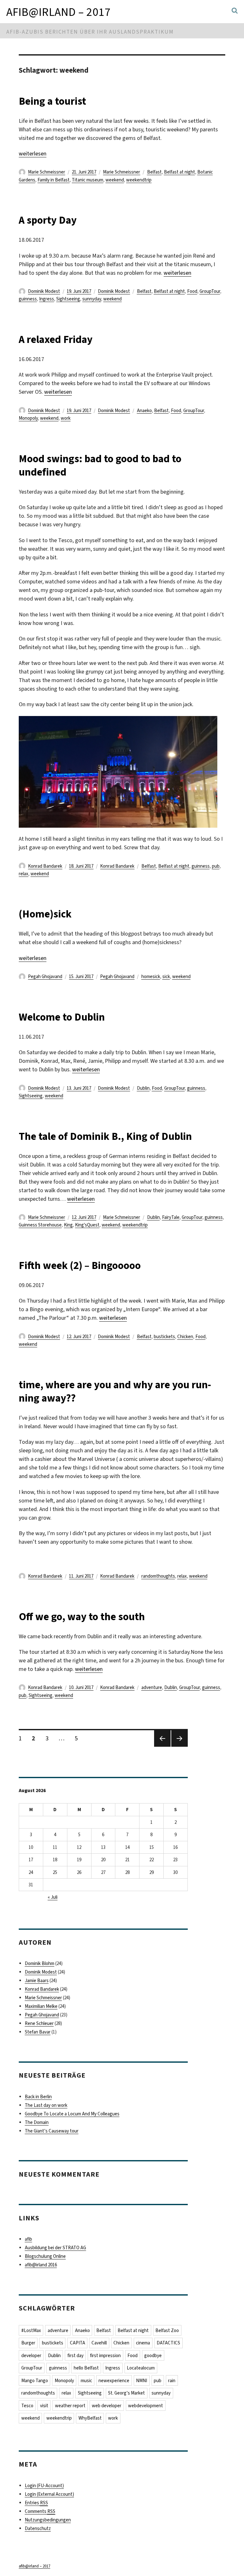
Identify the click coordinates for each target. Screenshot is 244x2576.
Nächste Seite (179, 1746)
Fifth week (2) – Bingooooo (80, 1265)
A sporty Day (48, 220)
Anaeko (144, 411)
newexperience (114, 2381)
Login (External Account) (49, 2494)
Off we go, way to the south (82, 1617)
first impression (105, 2356)
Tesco (27, 2406)
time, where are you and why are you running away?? (115, 1391)
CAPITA (78, 2343)
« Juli (53, 1897)
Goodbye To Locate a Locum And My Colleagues (72, 2114)
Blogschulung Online (45, 2256)
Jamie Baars (37, 1981)
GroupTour (210, 291)
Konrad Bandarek (45, 866)
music (86, 2381)
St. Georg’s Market (126, 2393)
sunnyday (92, 299)
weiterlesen (33, 154)
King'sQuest (87, 1225)
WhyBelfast (90, 2418)
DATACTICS (168, 2343)
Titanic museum (88, 180)
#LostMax (31, 2330)
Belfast (154, 172)
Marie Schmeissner (47, 172)
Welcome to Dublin (62, 1017)
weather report (70, 2406)
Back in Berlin (38, 2097)
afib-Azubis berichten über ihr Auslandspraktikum (90, 32)
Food (192, 291)
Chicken (185, 1337)
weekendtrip (139, 180)
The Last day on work (46, 2105)
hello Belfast (86, 2368)
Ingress (47, 299)
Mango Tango (35, 2381)
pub (216, 866)
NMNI (142, 2381)
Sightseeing (68, 299)
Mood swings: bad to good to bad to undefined (100, 465)
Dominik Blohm (40, 1963)
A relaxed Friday (56, 339)
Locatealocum (141, 2368)
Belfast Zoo (167, 2330)
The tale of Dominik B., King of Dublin (105, 1136)
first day (75, 2356)
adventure (152, 1687)
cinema (143, 2343)
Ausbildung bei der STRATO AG (55, 2248)
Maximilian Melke (41, 2006)
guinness (28, 299)
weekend (115, 180)
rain (172, 2381)
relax (24, 874)
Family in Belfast (54, 180)
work (66, 418)
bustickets (164, 1337)
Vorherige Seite (162, 1746)
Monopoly (28, 418)
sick (166, 976)
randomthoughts (158, 1576)
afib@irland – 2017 (58, 12)
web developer (107, 2406)
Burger (28, 2343)
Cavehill (99, 2343)
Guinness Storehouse (40, 1225)
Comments (40, 2511)
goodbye (153, 2356)
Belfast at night (180, 172)
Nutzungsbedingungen (48, 2520)
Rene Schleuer (39, 2023)
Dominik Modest (44, 291)
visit (44, 2406)
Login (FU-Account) (44, 2486)
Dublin (143, 1088)
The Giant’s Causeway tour (52, 2131)
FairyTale (171, 1217)
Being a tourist (52, 101)
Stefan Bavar (38, 2032)
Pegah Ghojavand (45, 976)
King (68, 1225)
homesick (151, 976)
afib (28, 2239)
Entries (36, 2503)
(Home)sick (45, 914)
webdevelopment (146, 2406)
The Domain (37, 2122)
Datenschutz (38, 2528)
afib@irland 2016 (41, 2265)
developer (31, 2356)
